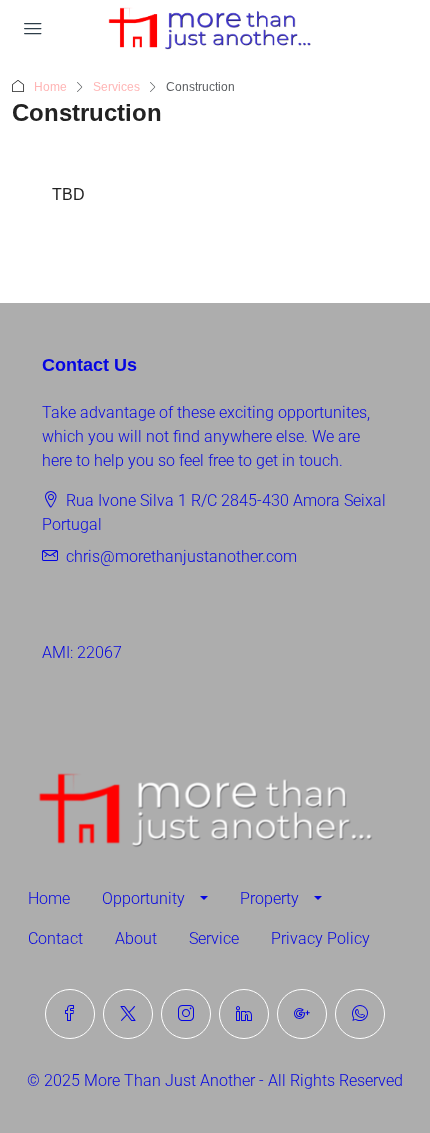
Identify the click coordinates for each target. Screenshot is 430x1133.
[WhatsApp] (360, 1014)
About (136, 938)
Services (116, 87)
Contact (55, 938)
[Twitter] (128, 1014)
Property (269, 898)
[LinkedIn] (244, 1014)
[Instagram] (186, 1014)
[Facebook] (70, 1014)
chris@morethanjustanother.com (181, 556)
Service (214, 938)
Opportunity (143, 898)
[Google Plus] (302, 1014)
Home (50, 87)
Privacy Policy (320, 938)
